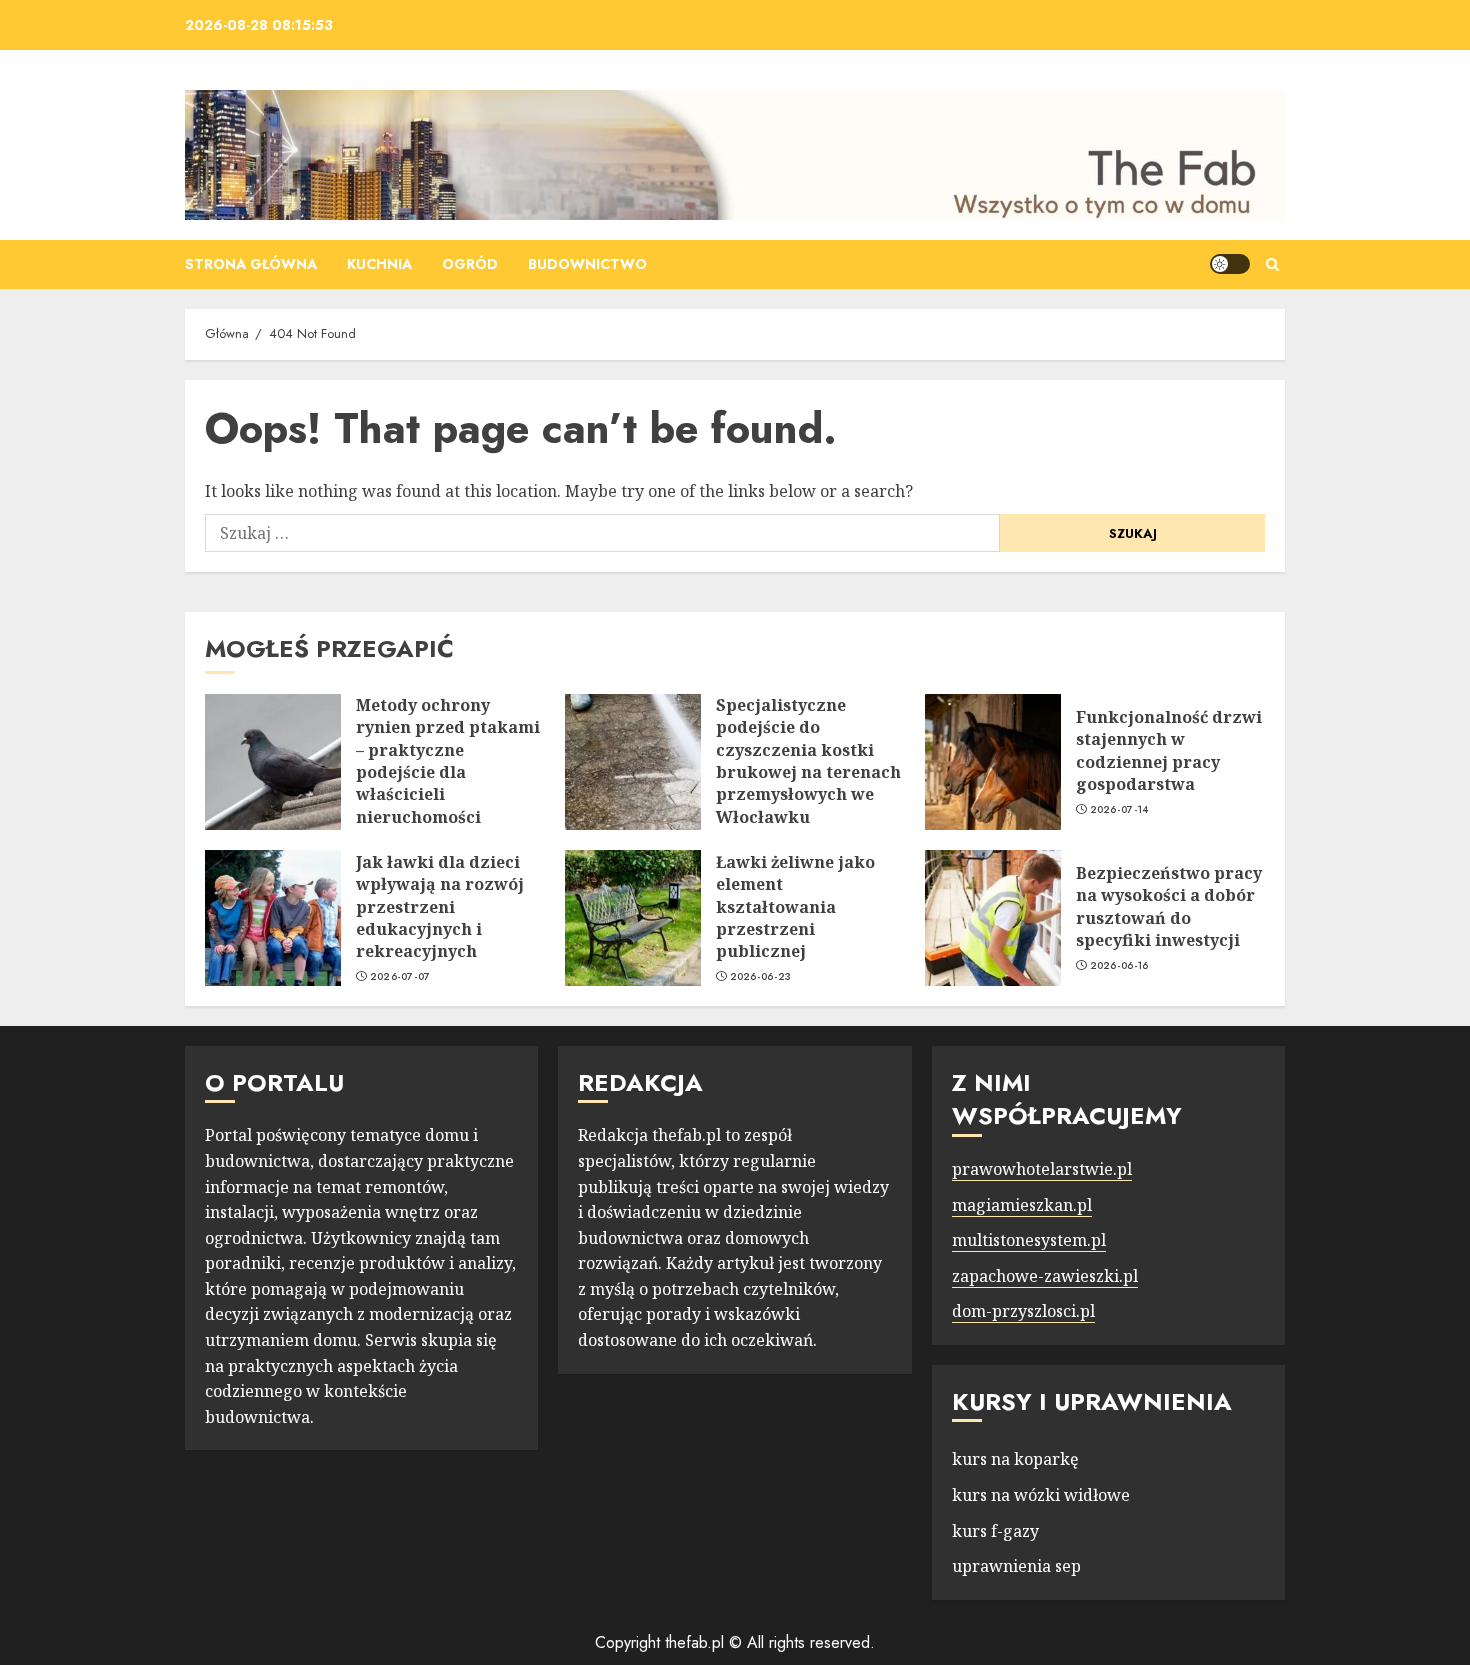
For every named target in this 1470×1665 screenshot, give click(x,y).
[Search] (1272, 264)
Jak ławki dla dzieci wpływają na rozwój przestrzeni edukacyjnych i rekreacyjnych (440, 907)
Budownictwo (587, 264)
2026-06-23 (761, 977)
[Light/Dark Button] (1230, 264)
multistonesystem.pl (1029, 1240)
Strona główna (251, 264)
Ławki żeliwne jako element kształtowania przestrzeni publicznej (795, 907)
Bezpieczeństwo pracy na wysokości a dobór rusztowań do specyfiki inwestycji (1169, 906)
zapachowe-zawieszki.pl (1045, 1276)
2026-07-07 (400, 977)
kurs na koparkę (1015, 1459)
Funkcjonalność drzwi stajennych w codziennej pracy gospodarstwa (1169, 750)
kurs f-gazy (995, 1531)
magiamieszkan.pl (1022, 1205)
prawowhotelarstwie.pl (1042, 1169)
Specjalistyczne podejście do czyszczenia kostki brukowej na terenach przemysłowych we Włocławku (808, 761)
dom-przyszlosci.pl (1023, 1311)
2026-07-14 (1119, 810)
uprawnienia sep (1016, 1566)
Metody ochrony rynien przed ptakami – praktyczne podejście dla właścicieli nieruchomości (448, 761)
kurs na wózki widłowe (1041, 1495)
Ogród (470, 264)
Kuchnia (379, 264)
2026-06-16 (1119, 966)
